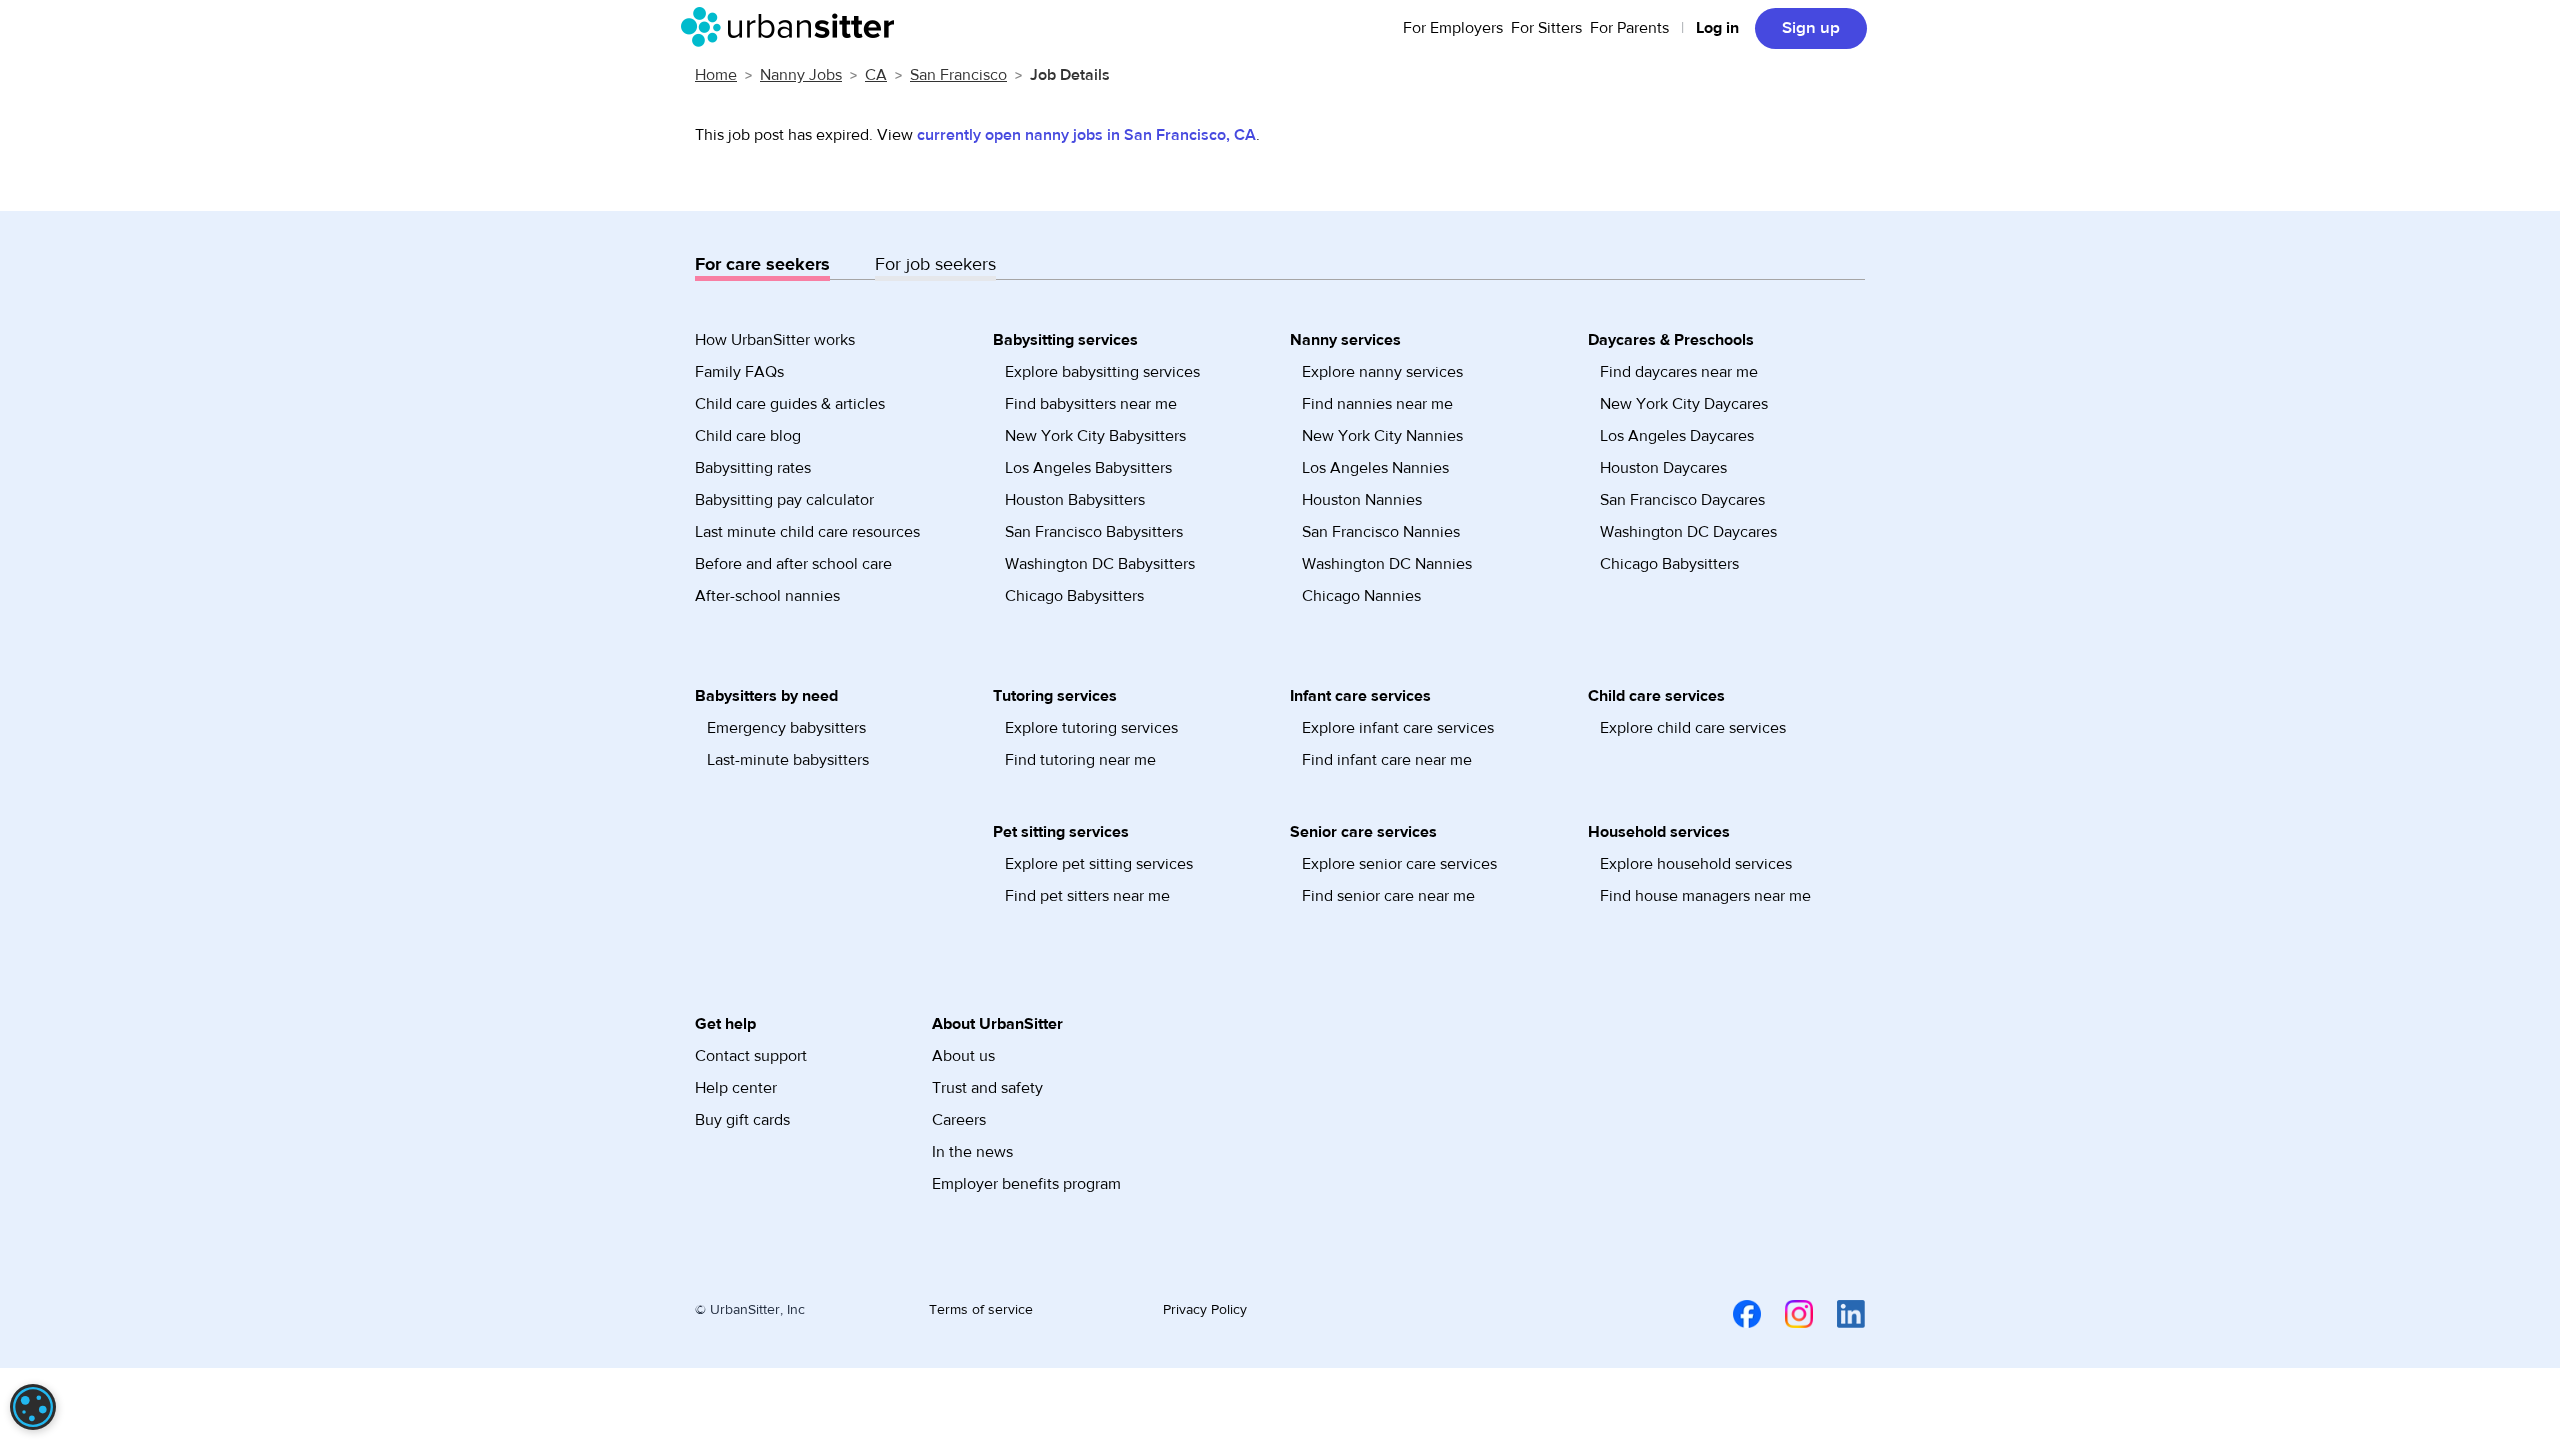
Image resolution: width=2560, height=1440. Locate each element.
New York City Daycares (1684, 404)
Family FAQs (739, 372)
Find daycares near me (1679, 372)
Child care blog (748, 436)
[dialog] (33, 1407)
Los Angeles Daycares (1677, 436)
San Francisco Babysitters (1094, 532)
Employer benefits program (1026, 1184)
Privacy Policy (1205, 1310)
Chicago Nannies (1361, 596)
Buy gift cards (742, 1120)
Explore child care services (1693, 728)
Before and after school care (793, 564)
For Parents (1629, 28)
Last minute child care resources (807, 532)
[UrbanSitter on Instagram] (1787, 1313)
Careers (959, 1120)
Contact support (751, 1056)
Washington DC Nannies (1387, 564)
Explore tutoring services (1091, 728)
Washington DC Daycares (1688, 532)
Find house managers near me (1705, 896)
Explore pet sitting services (1099, 864)
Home (716, 75)
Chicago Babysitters (1074, 596)
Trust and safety (987, 1088)
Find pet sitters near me (1087, 896)
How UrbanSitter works (775, 340)
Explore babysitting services (1102, 372)
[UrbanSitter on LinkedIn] (1839, 1313)
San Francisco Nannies (1381, 532)
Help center (736, 1088)
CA (876, 75)
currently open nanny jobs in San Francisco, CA (1086, 135)
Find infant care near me (1387, 760)
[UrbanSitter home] (793, 27)
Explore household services (1696, 864)
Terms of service (981, 1310)
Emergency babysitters (786, 728)
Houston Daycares (1663, 468)
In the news (972, 1152)
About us (963, 1056)
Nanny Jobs (801, 75)
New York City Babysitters (1095, 436)
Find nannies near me (1377, 404)
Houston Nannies (1362, 500)
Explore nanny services (1382, 372)
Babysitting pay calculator (784, 500)
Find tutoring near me (1080, 760)
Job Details (1070, 75)
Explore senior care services (1399, 864)
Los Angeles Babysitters (1088, 468)
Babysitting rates (753, 468)
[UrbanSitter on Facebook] (1735, 1313)
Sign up (1811, 28)
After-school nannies (767, 596)
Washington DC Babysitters (1100, 564)
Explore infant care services (1398, 728)
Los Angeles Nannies (1375, 468)
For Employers (1453, 28)
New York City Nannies (1382, 436)
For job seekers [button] (935, 264)
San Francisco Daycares (1682, 500)
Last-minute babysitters (788, 760)
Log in (1717, 28)
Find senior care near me (1388, 896)
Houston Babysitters (1075, 500)
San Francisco (958, 75)
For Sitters (1546, 28)
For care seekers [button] (762, 264)
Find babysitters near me (1091, 404)
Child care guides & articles (790, 404)
